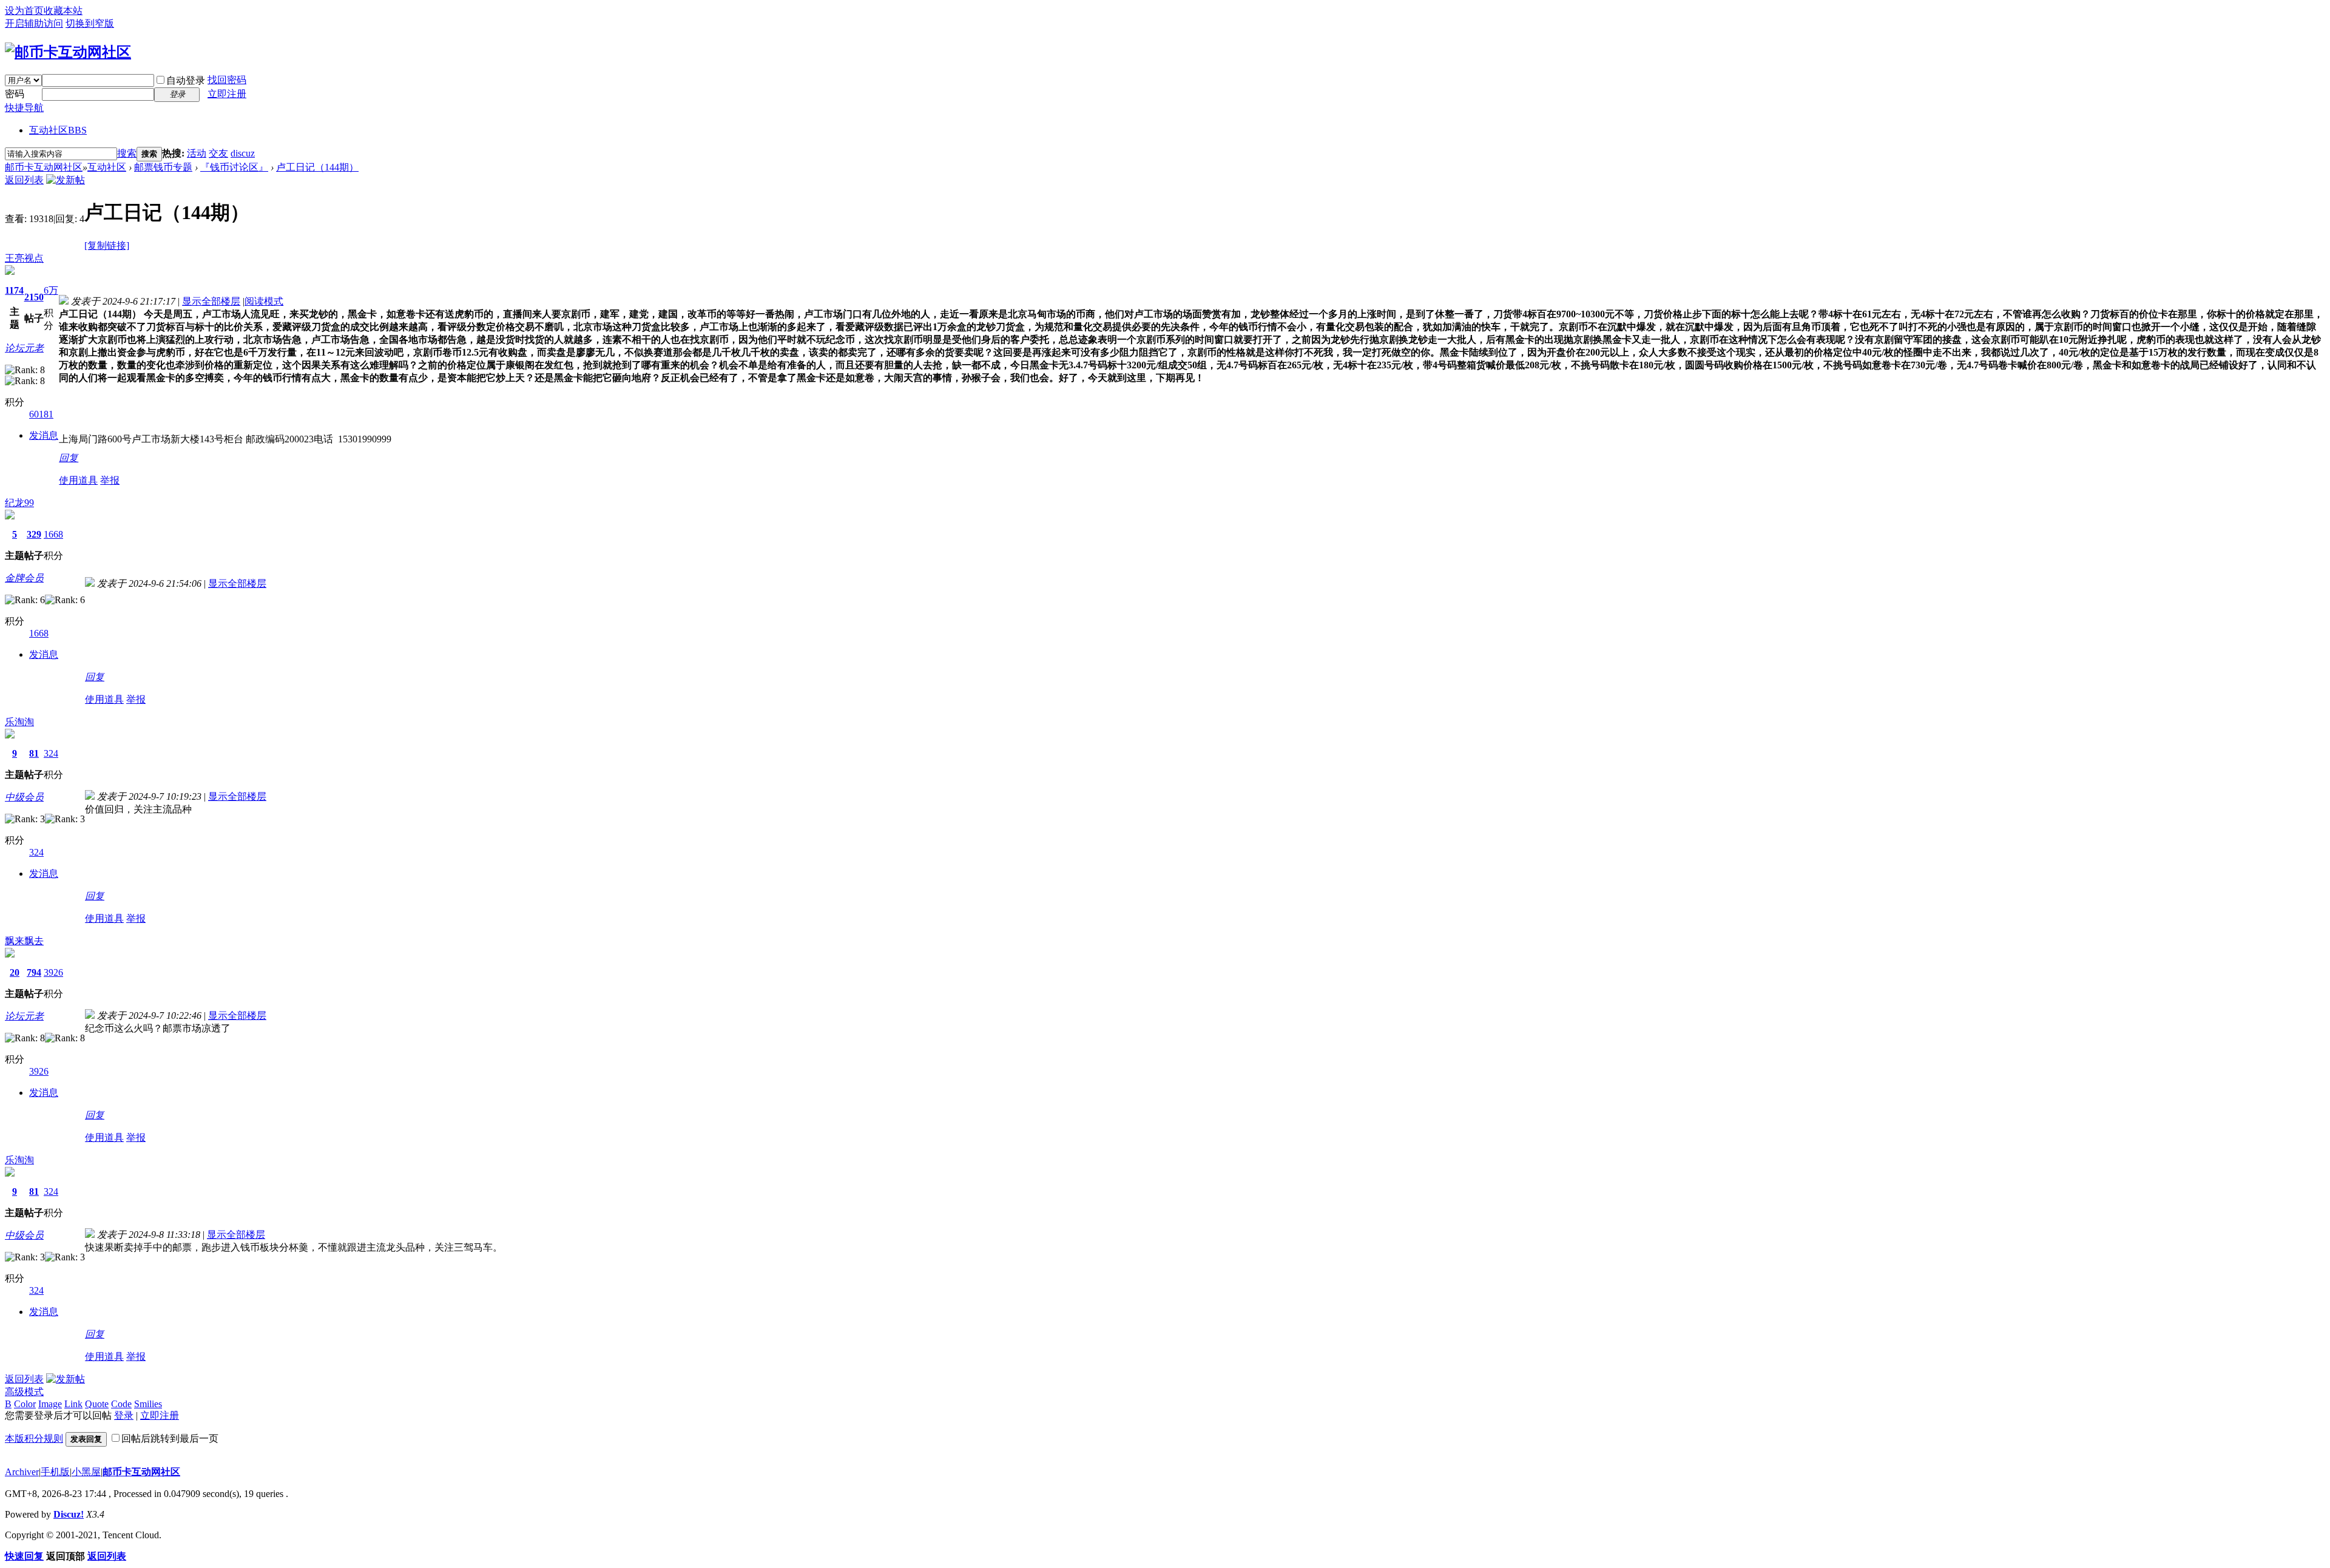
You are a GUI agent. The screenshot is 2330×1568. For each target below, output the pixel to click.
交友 (218, 153)
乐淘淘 (19, 722)
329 (34, 534)
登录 (124, 1415)
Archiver (22, 1472)
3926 (53, 972)
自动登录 (186, 80)
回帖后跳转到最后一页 (170, 1438)
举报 (110, 480)
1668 (53, 534)
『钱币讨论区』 (234, 167)
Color (25, 1404)
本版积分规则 (34, 1438)
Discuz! (69, 1514)
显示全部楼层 (211, 301)
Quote (97, 1404)
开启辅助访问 (34, 23)
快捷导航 (24, 108)
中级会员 (24, 797)
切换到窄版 (90, 23)
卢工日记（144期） (317, 167)
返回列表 (24, 180)
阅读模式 (264, 301)
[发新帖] (66, 180)
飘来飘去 (24, 941)
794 (34, 972)
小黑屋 (86, 1472)
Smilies (148, 1404)
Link (73, 1404)
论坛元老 (24, 348)
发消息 (44, 435)
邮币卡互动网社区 (44, 167)
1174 (14, 290)
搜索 (127, 153)
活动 (197, 153)
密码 (15, 94)
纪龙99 (19, 503)
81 (34, 753)
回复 (69, 458)
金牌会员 (24, 578)
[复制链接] (107, 245)
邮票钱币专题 (163, 167)
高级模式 (24, 1392)
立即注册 (227, 94)
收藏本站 (63, 11)
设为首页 (24, 11)
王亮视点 (24, 258)
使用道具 (78, 480)
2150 (34, 297)
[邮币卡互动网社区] (68, 52)
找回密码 (227, 80)
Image (50, 1404)
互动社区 (58, 130)
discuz (243, 153)
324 (51, 753)
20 (15, 972)
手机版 (55, 1472)
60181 (41, 414)
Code (121, 1404)
